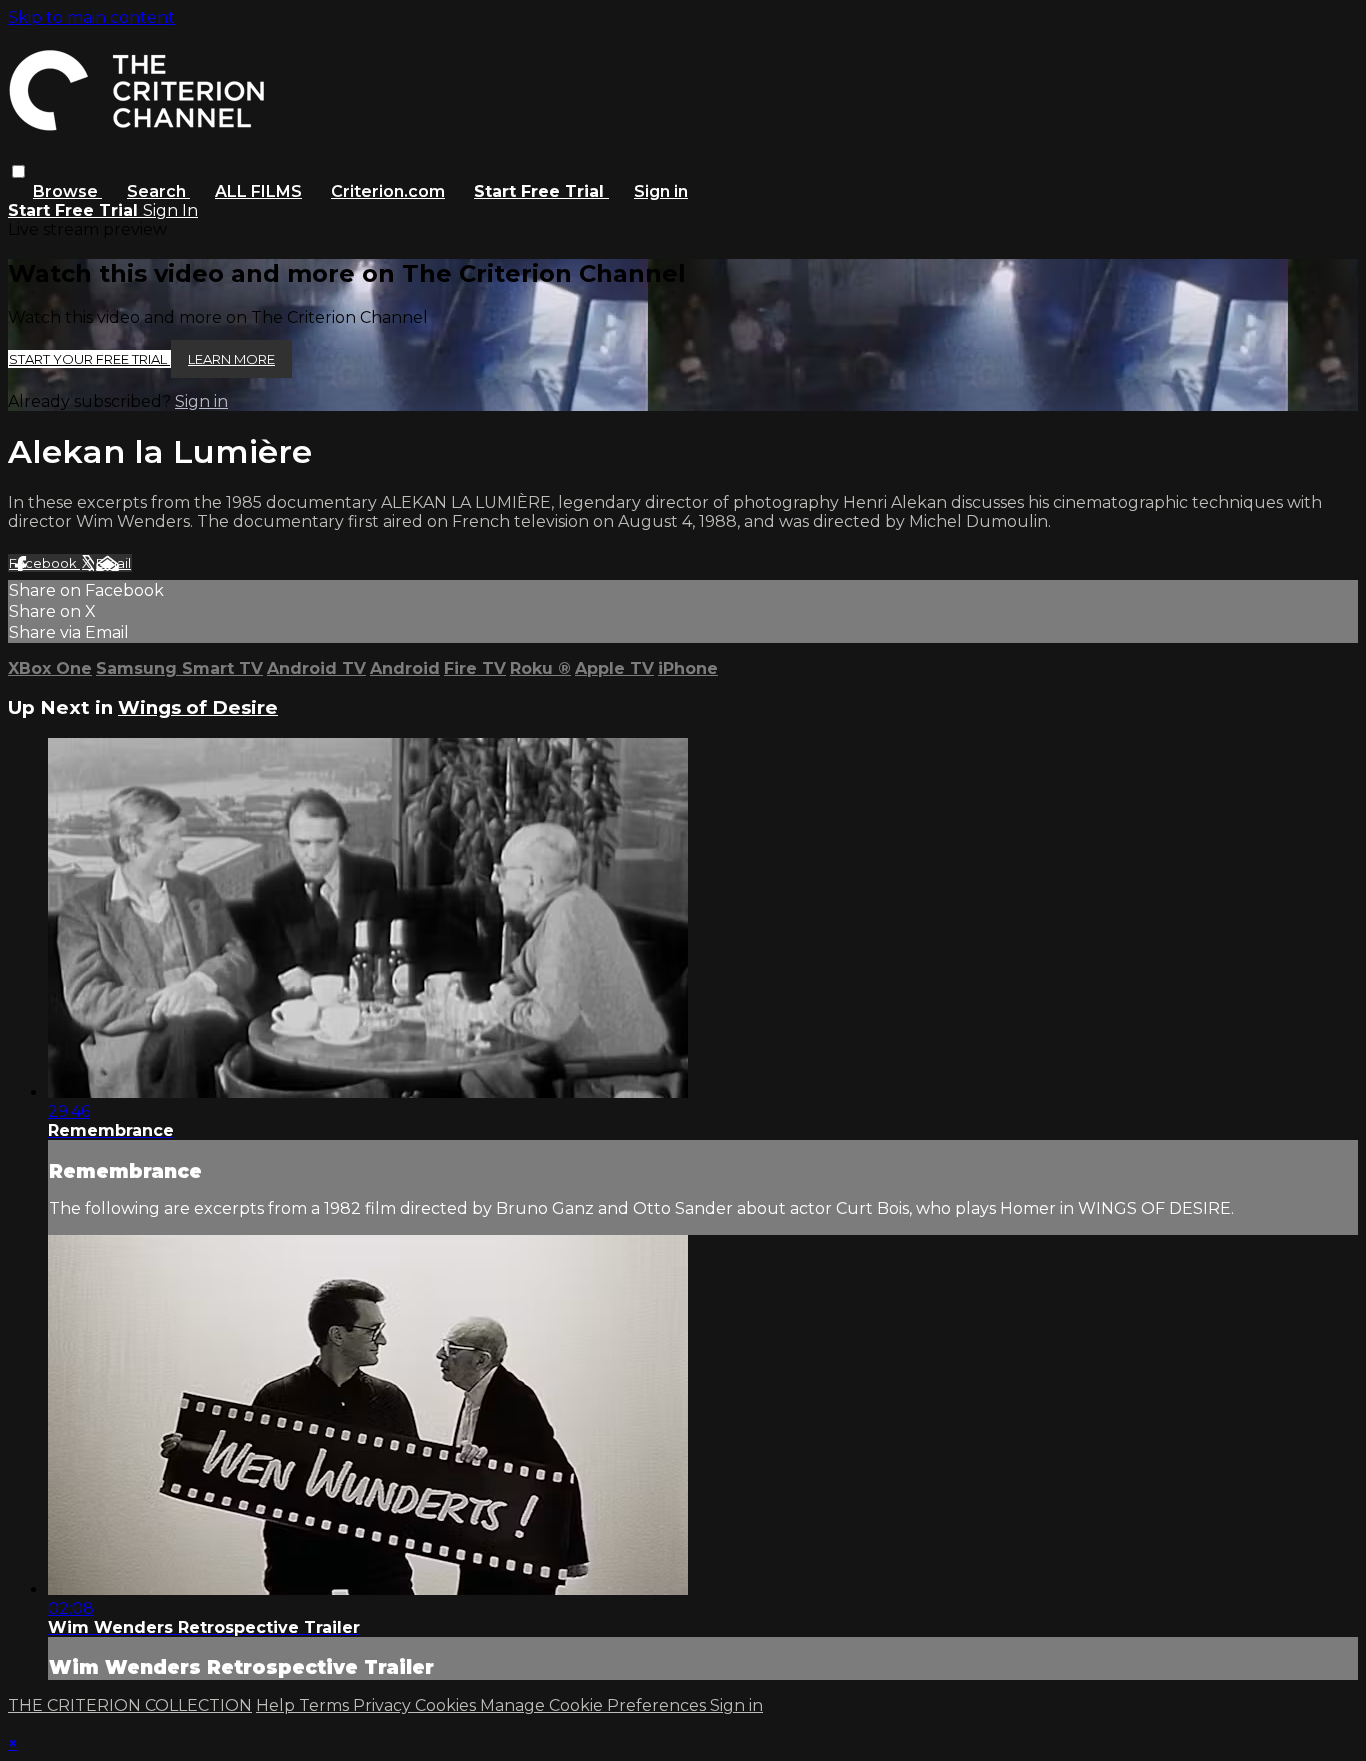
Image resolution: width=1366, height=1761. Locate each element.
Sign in (661, 191)
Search (158, 191)
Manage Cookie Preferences (595, 1705)
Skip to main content (91, 17)
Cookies (447, 1705)
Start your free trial (89, 359)
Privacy (384, 1705)
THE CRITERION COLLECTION (130, 1705)
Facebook (44, 563)
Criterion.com (388, 191)
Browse (67, 191)
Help (277, 1705)
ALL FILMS (258, 191)
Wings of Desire (198, 707)
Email (113, 563)
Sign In (170, 210)
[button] (18, 171)
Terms (326, 1705)
